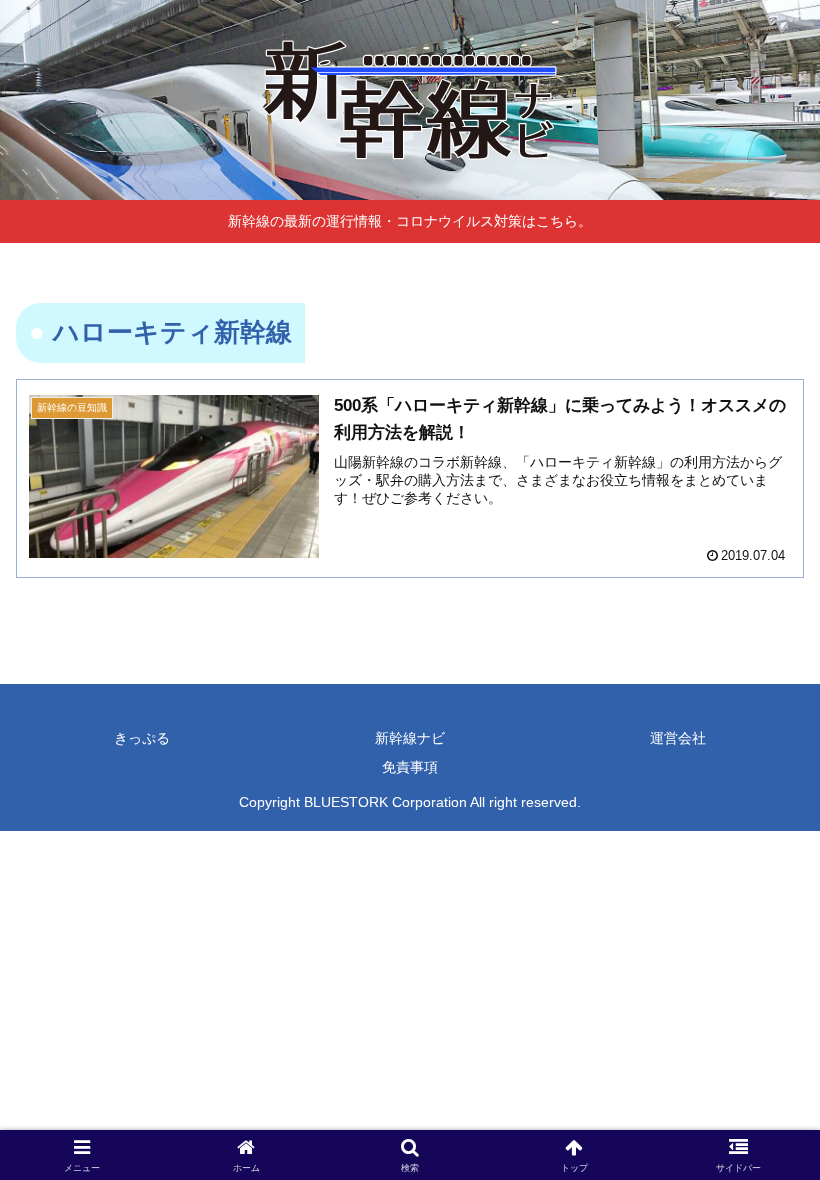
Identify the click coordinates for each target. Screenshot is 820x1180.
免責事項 (410, 767)
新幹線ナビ (410, 738)
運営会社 (678, 738)
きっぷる (142, 738)
